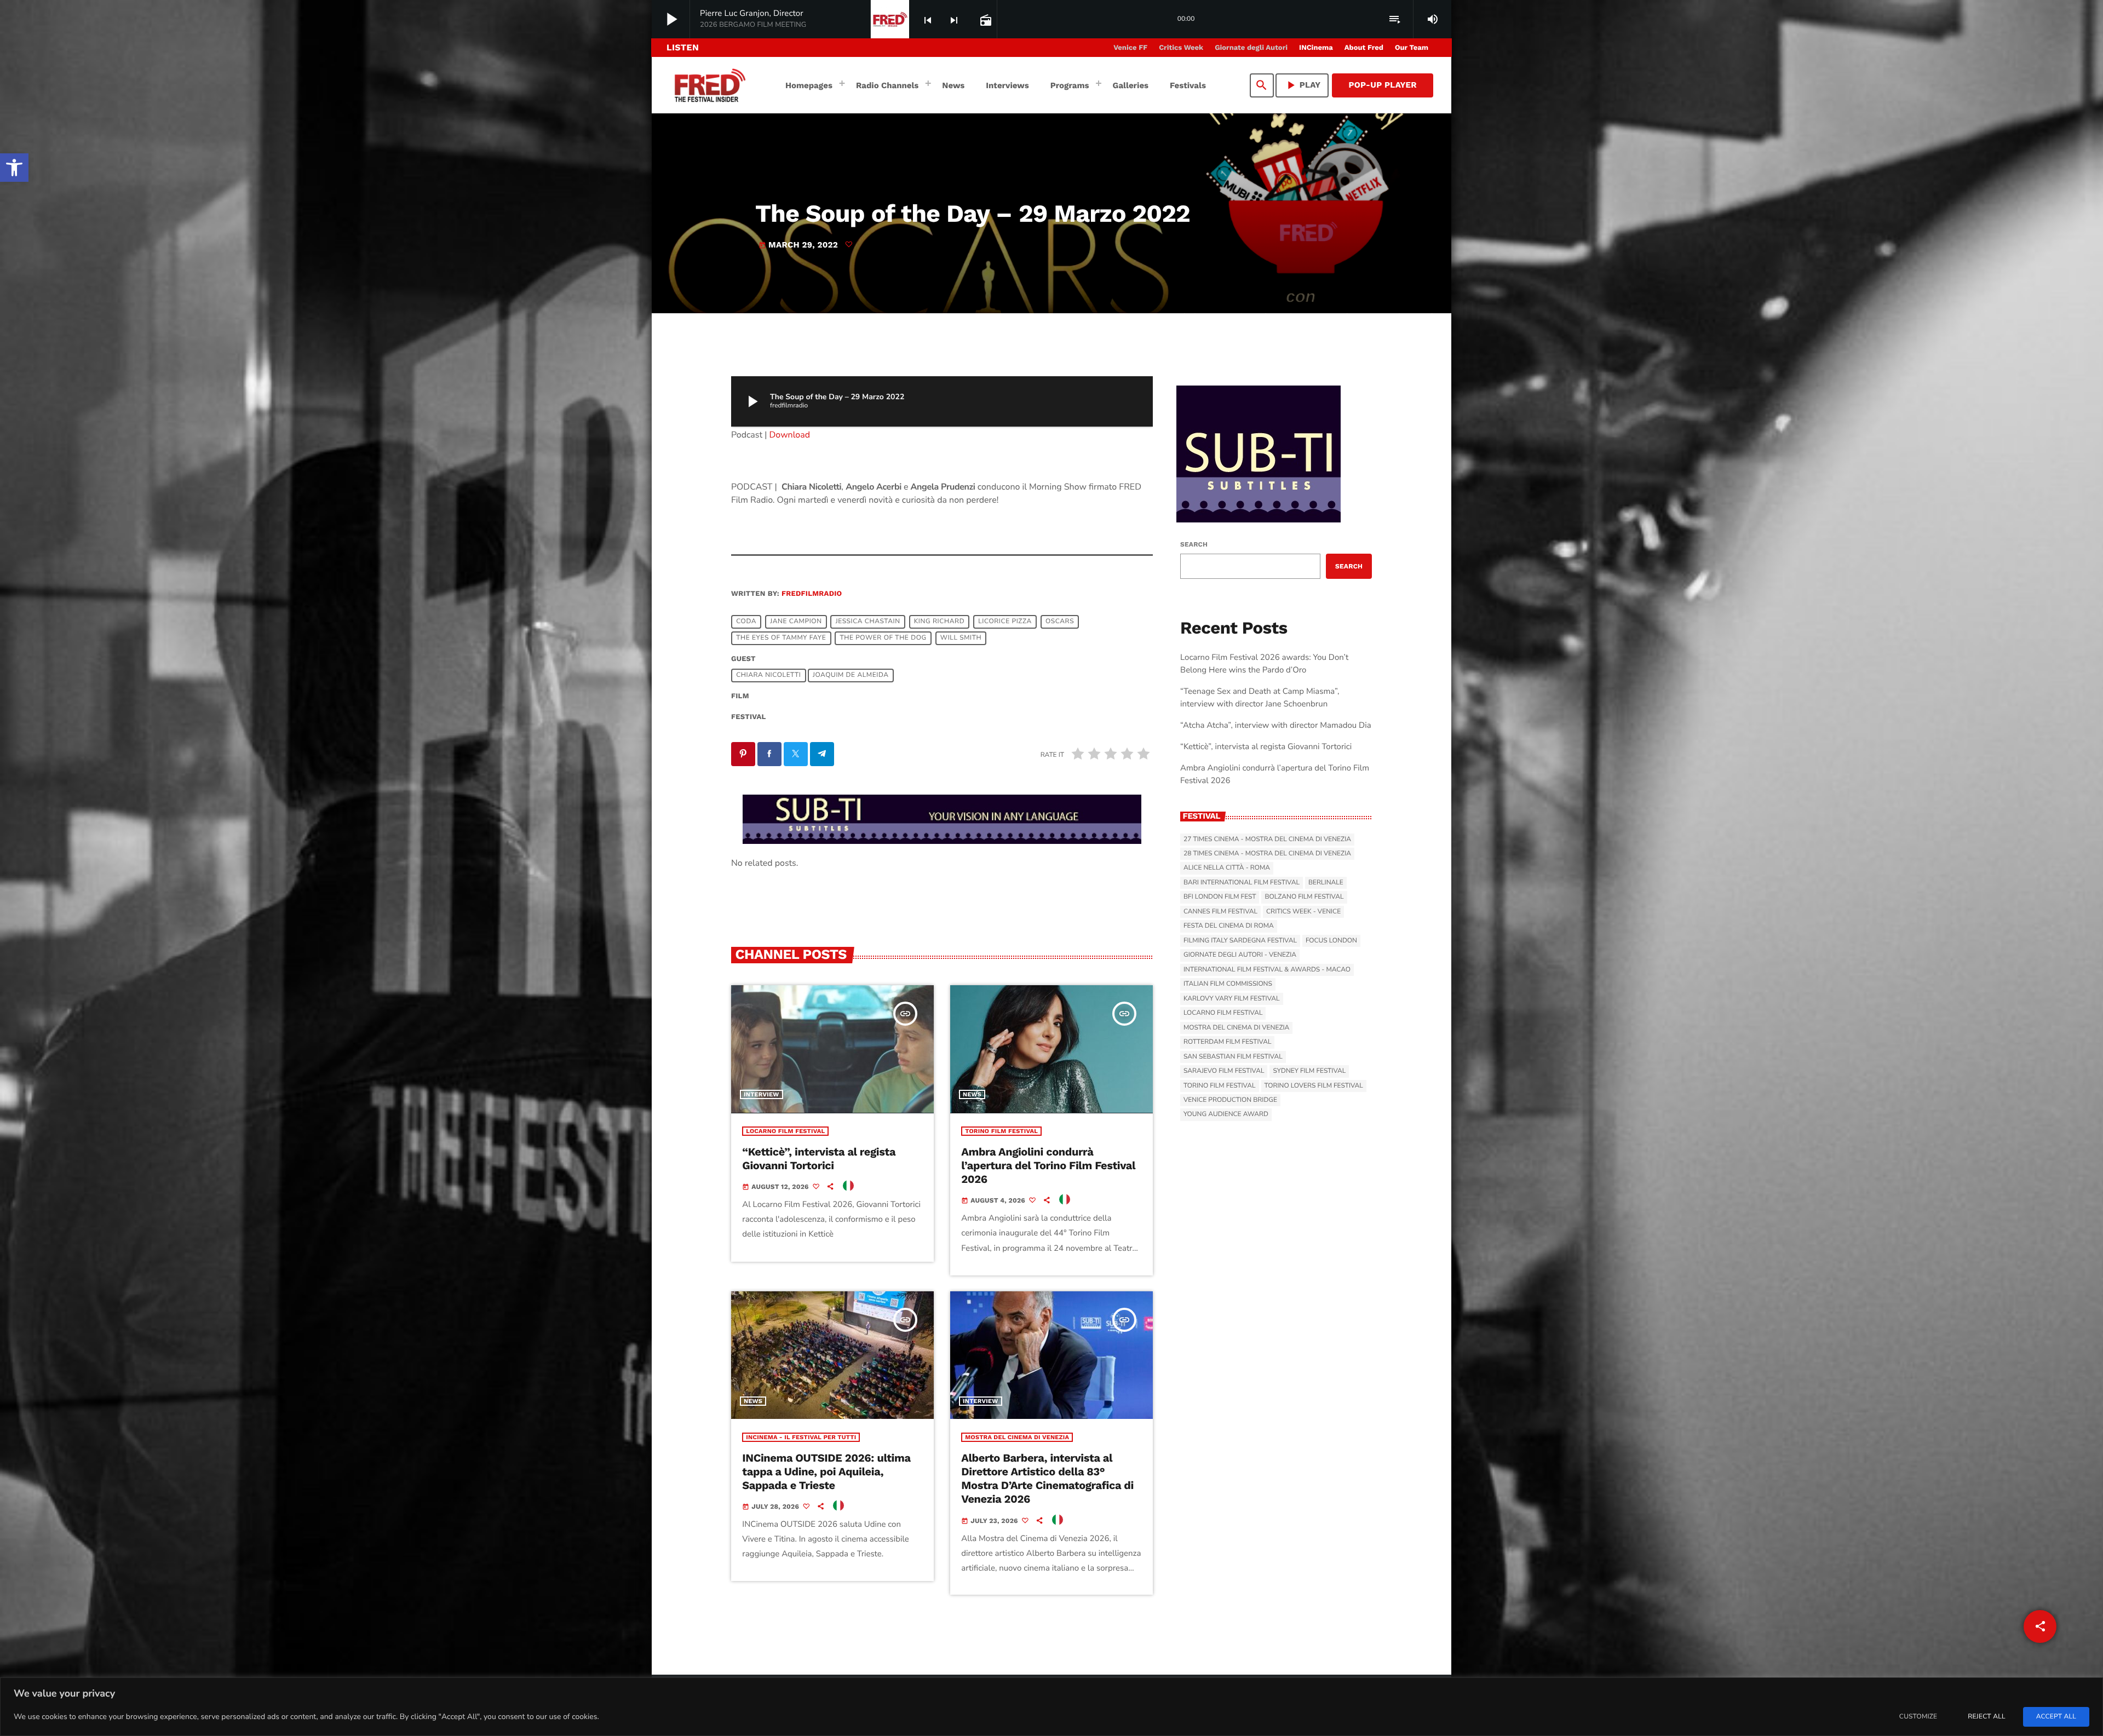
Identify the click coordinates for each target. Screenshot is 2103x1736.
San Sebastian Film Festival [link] (1233, 1057)
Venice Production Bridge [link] (1230, 1100)
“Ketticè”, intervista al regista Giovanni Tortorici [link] (819, 1159)
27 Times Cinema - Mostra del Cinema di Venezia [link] (1267, 840)
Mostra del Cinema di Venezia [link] (1017, 1437)
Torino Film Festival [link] (1001, 1131)
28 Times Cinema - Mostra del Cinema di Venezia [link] (1267, 854)
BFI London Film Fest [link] (1220, 897)
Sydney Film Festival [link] (1309, 1071)
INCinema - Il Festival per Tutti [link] (801, 1437)
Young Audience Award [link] (1226, 1114)
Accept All (2056, 1717)
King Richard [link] (939, 622)
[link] (14, 168)
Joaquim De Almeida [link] (851, 676)
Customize (1918, 1717)
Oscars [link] (1060, 622)
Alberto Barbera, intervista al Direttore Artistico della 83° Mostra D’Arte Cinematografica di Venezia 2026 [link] (1047, 1479)
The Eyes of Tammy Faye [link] (781, 639)
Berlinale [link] (1326, 883)
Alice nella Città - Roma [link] (1227, 868)
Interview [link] (762, 1094)
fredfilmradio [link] (812, 594)
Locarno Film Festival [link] (785, 1131)
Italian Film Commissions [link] (1228, 984)
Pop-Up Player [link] (1383, 85)
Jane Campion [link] (796, 622)
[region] (1051, 1707)
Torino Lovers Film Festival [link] (1314, 1086)
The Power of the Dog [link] (883, 639)
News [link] (972, 1094)
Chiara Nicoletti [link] (768, 676)
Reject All (1986, 1717)
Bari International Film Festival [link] (1242, 883)
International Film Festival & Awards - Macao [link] (1267, 970)
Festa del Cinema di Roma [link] (1229, 926)
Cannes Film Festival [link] (1220, 912)
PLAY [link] (1302, 85)
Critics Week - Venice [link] (1303, 912)
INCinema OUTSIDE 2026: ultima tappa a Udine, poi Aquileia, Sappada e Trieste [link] (826, 1471)
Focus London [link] (1331, 941)
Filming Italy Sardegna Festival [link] (1240, 941)
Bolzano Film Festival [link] (1304, 897)
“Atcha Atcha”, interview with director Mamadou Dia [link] (1276, 726)
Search (1194, 544)
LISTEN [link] (683, 47)
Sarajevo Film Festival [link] (1224, 1071)
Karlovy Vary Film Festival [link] (1232, 999)
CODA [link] (746, 622)
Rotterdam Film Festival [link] (1227, 1042)
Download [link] (790, 435)
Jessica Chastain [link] (868, 622)
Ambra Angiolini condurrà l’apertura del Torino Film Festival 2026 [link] (1048, 1165)
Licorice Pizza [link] (1005, 622)
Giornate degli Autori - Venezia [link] (1240, 955)
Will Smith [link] (961, 639)
